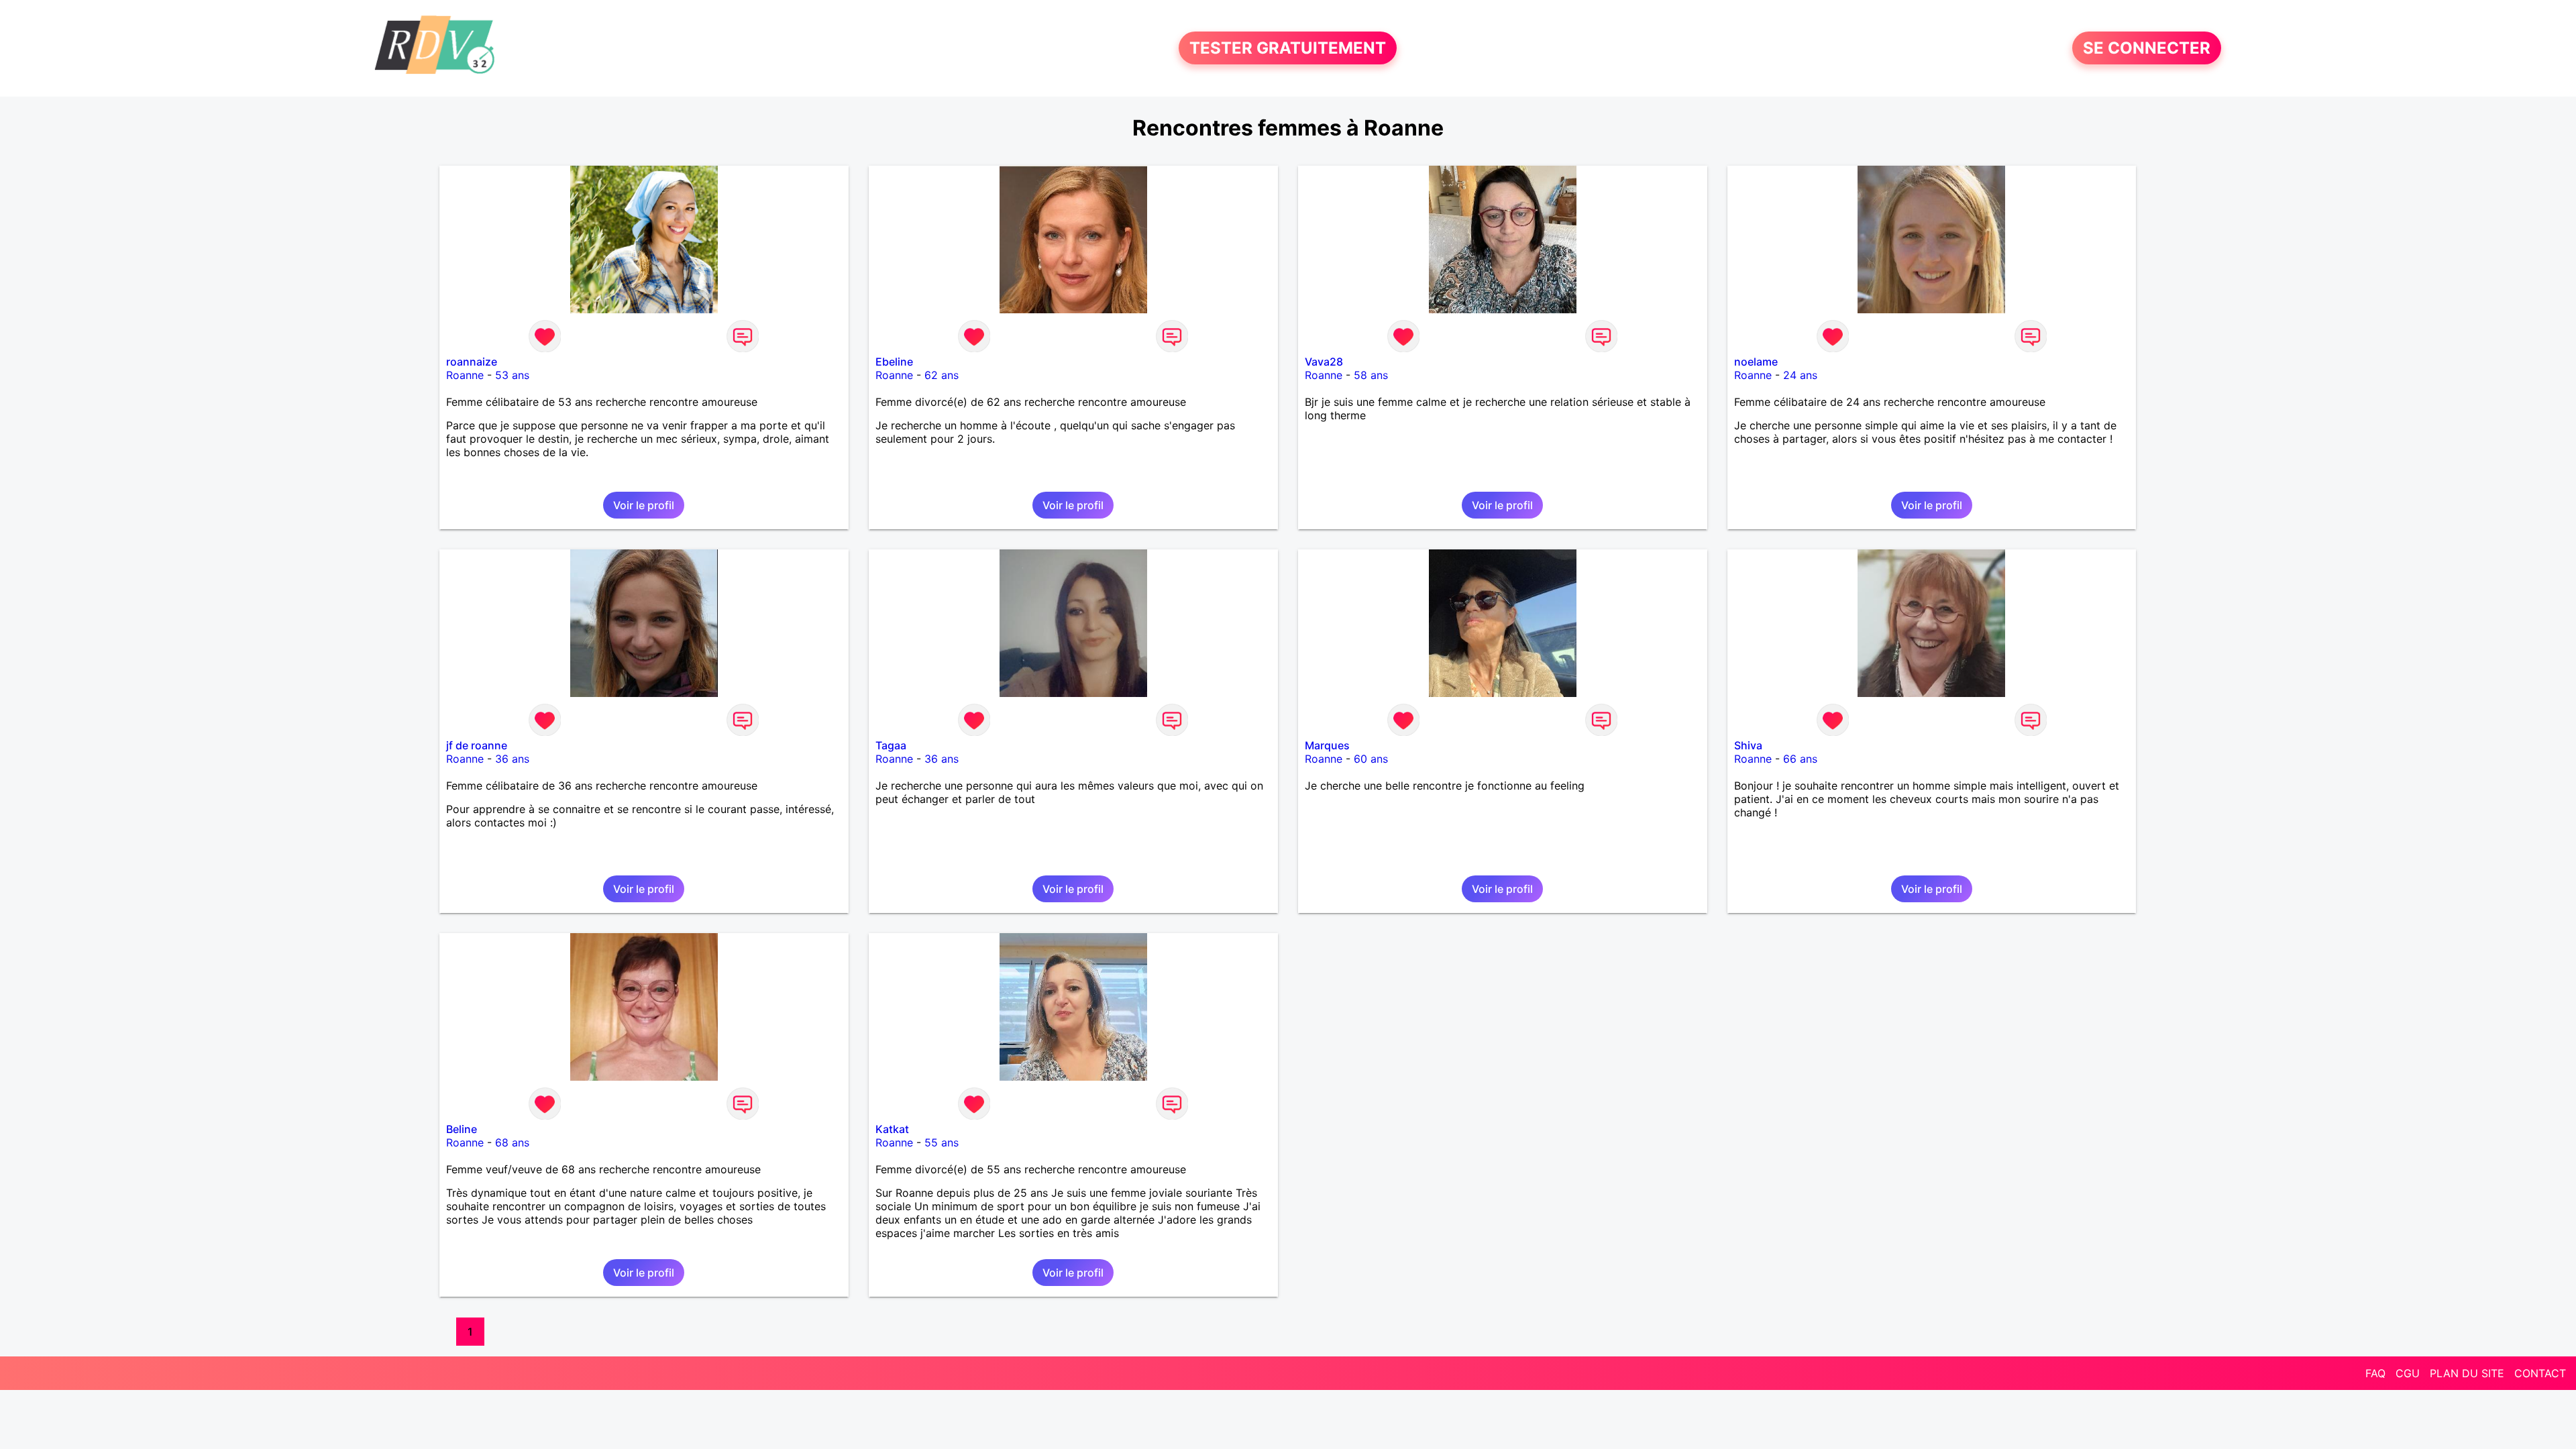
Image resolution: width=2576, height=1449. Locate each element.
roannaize (472, 362)
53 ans (512, 375)
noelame (1756, 362)
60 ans (1371, 759)
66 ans (1800, 759)
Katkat (892, 1129)
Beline (462, 1129)
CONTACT (2540, 1373)
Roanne (465, 375)
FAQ (2375, 1373)
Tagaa (891, 745)
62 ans (942, 375)
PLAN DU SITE (2467, 1373)
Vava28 (1324, 362)
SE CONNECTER (2147, 48)
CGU (2408, 1373)
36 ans (512, 759)
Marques (1327, 745)
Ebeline (894, 362)
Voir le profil (644, 505)
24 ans (1800, 375)
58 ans (1371, 375)
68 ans (512, 1142)
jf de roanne (477, 745)
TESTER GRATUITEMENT (1288, 48)
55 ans (942, 1142)
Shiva (1748, 745)
